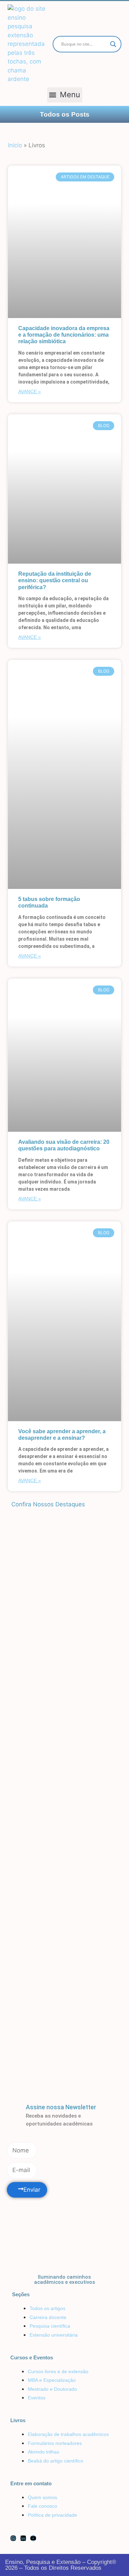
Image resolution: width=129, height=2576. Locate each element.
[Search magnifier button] (113, 44)
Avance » (30, 392)
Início (15, 145)
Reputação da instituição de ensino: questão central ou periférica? (55, 580)
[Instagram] (13, 2538)
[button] (65, 95)
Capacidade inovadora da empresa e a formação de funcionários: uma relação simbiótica (64, 335)
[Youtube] (33, 2538)
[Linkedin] (23, 2538)
